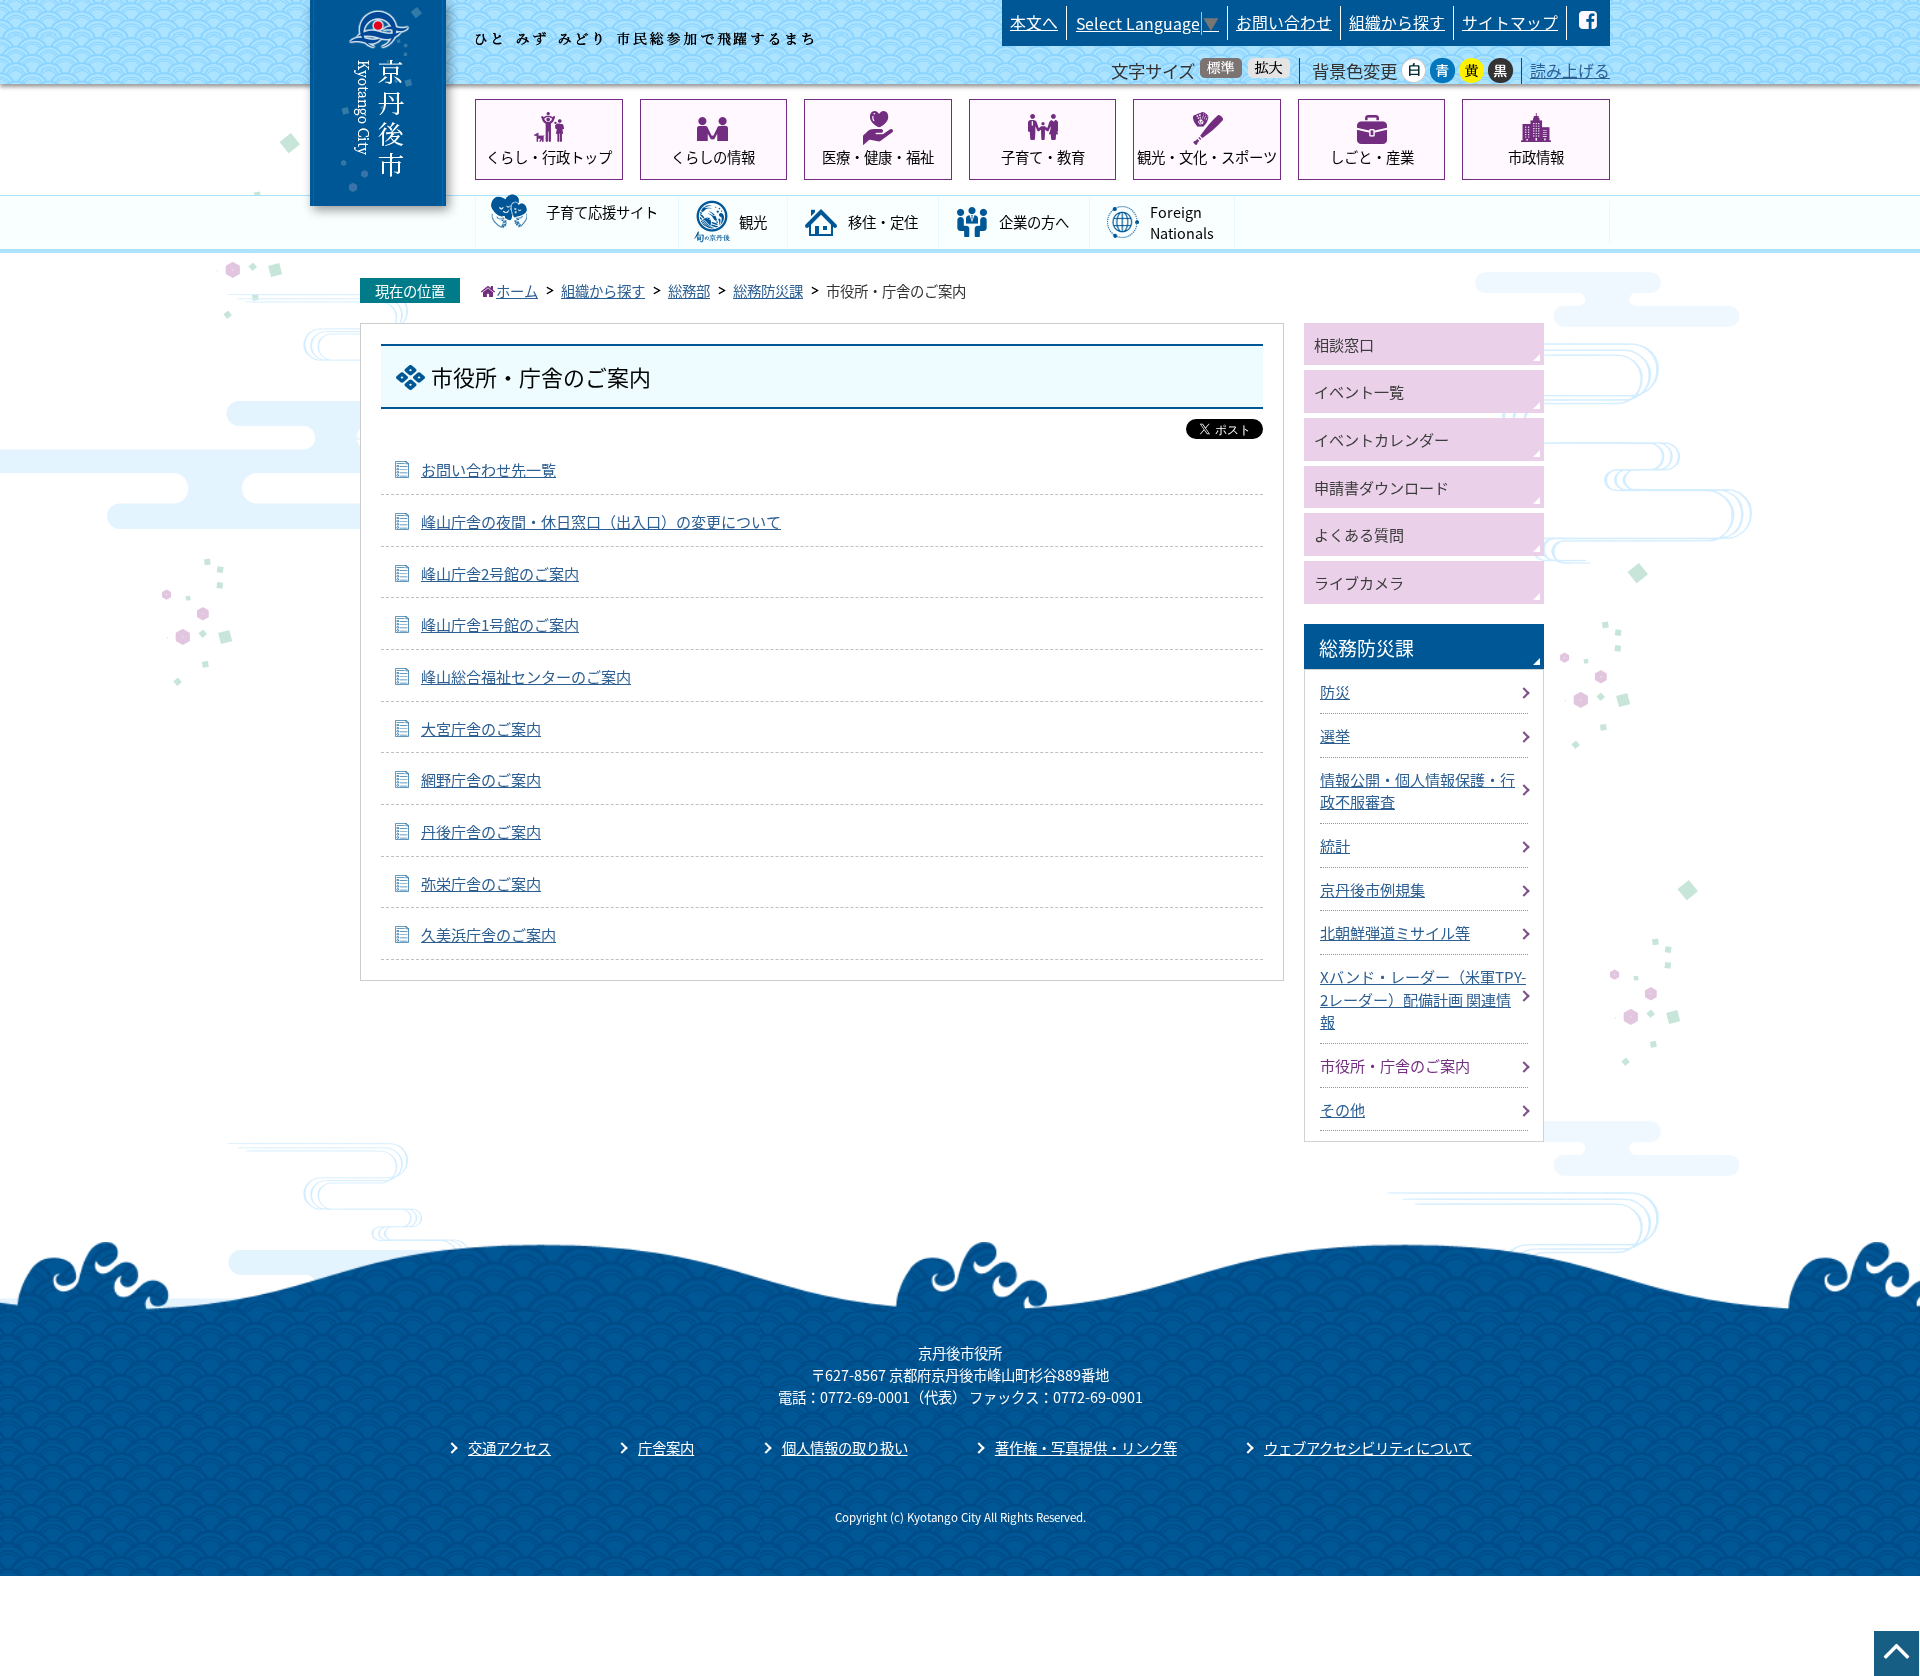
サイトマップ (1510, 22)
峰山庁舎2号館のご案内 (500, 573)
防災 (1335, 691)
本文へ (1034, 22)
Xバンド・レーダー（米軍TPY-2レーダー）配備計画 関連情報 (1423, 998)
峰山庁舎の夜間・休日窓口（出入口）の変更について (601, 521)
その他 (1342, 1109)
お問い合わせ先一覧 (488, 469)
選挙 (1335, 735)
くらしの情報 (713, 156)
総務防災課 (768, 290)
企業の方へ (1034, 221)
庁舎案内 (666, 1447)
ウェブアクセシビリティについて (1368, 1447)
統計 (1335, 845)
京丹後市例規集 (1372, 889)
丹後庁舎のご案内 (481, 831)
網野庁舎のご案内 (481, 779)
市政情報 (1536, 156)
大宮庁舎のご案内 (481, 728)
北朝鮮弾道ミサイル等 (1395, 932)
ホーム (517, 290)
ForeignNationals (1182, 222)
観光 (753, 221)
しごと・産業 (1372, 156)
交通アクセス (509, 1447)
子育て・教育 (1043, 156)
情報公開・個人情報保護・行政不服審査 (1417, 790)
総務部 (689, 290)
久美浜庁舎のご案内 (488, 934)
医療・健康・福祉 (878, 156)
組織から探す (1397, 22)
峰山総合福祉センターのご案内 (526, 676)
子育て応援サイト (602, 211)
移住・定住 (883, 221)
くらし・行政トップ (549, 156)
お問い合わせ (1284, 22)
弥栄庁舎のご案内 (481, 883)
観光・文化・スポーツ (1207, 156)
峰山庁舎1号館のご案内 (500, 624)
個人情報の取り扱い (845, 1447)
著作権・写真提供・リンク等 (1086, 1447)
